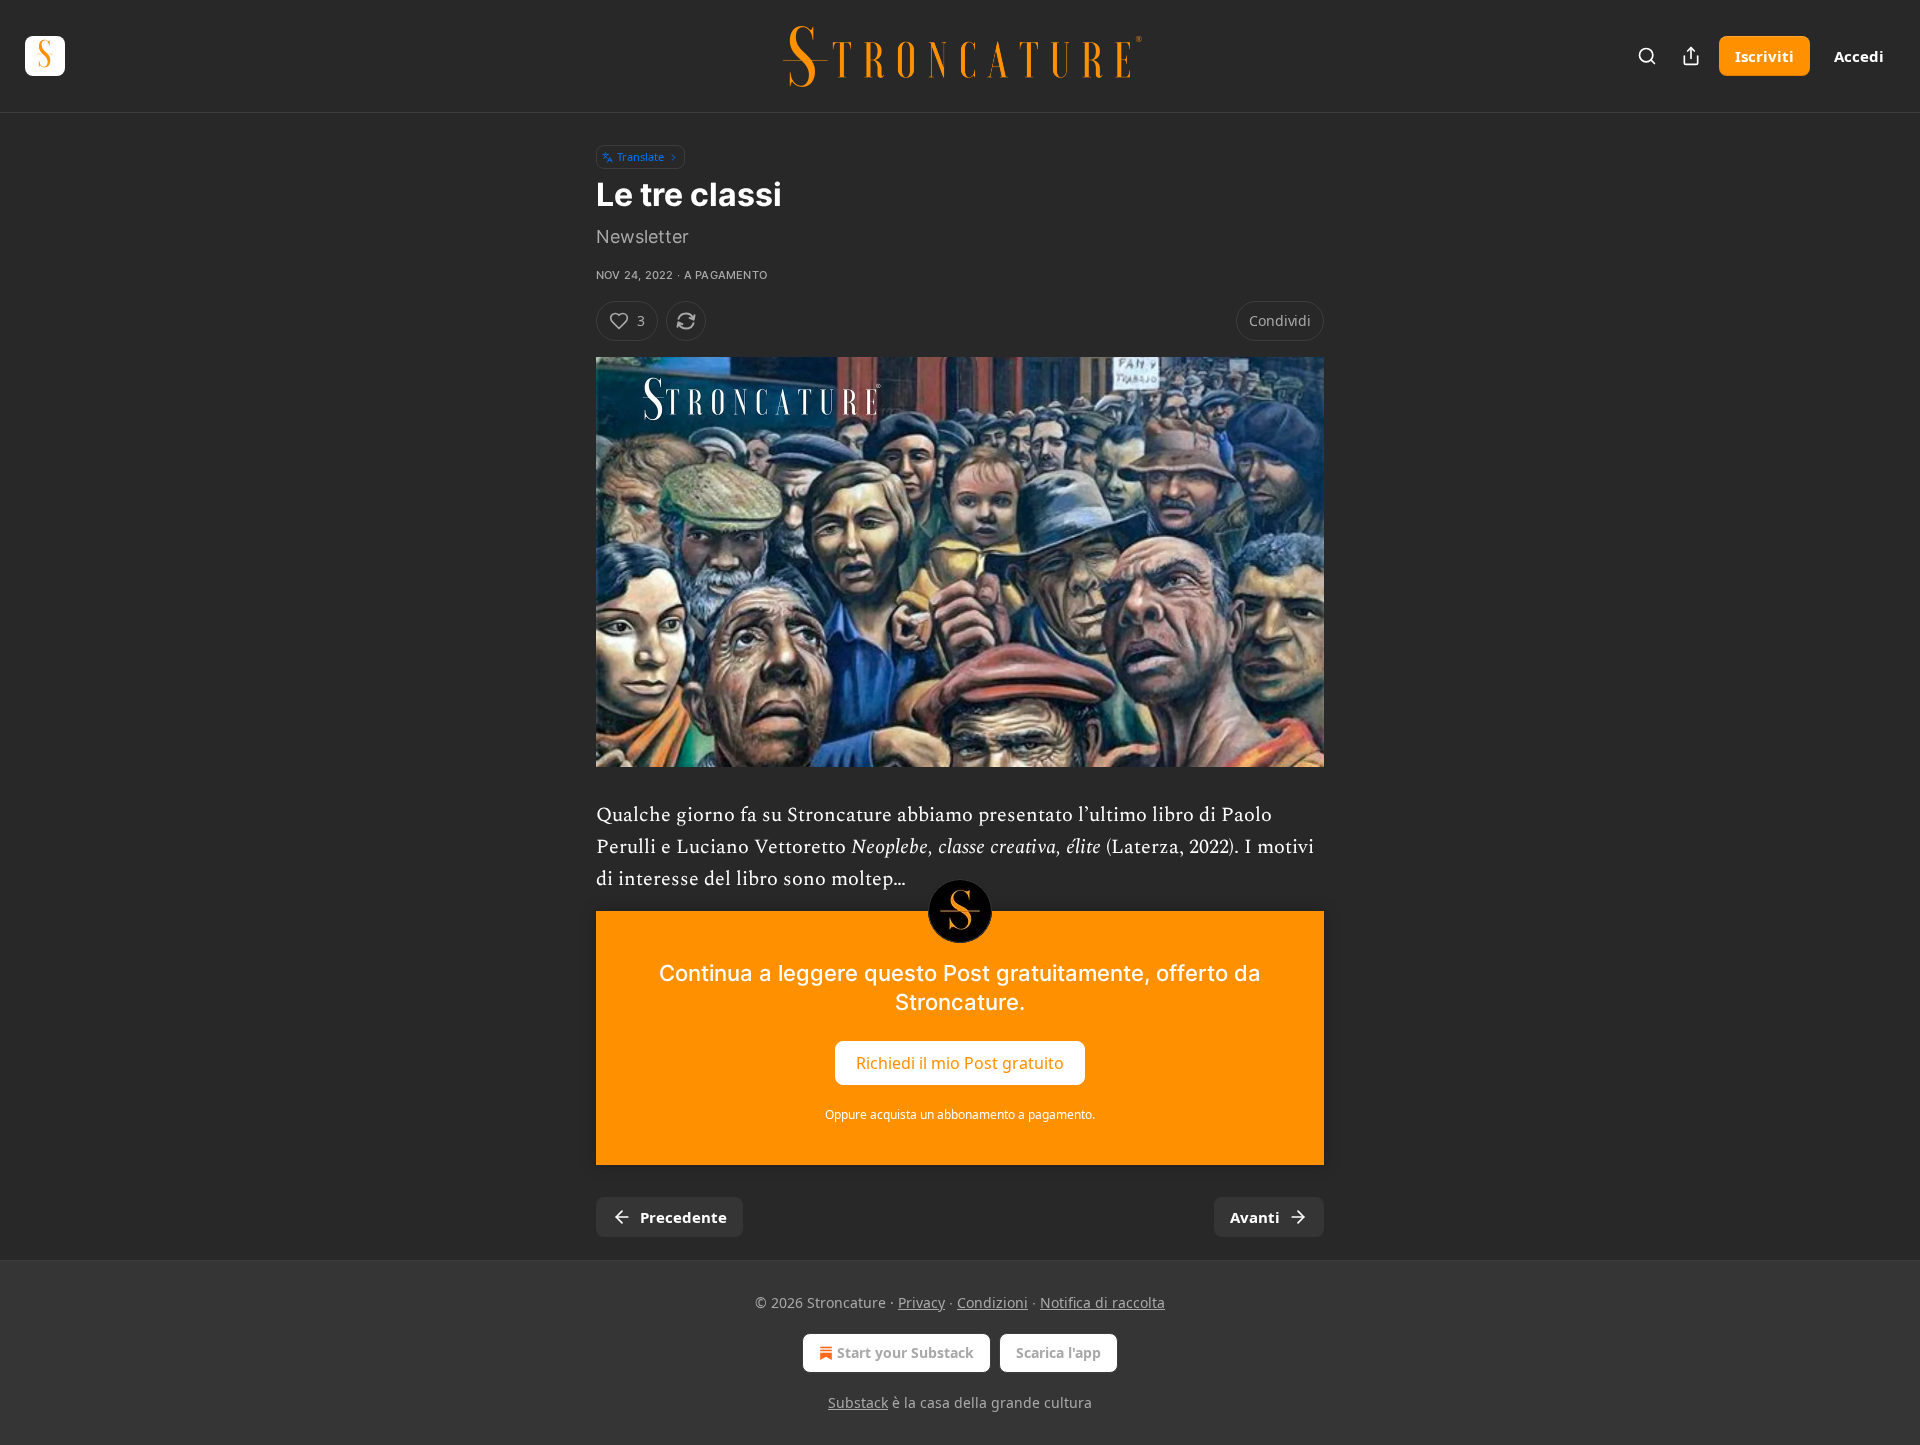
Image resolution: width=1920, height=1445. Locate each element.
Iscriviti (1764, 56)
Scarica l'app (1058, 1352)
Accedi (1859, 56)
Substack (858, 1402)
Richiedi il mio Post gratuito (960, 1063)
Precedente (683, 1217)
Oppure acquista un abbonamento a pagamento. (960, 1114)
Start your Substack (905, 1352)
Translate (640, 156)
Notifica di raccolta (1102, 1302)
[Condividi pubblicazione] (1691, 56)
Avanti (1255, 1217)
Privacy (921, 1302)
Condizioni (992, 1302)
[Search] (1647, 56)
